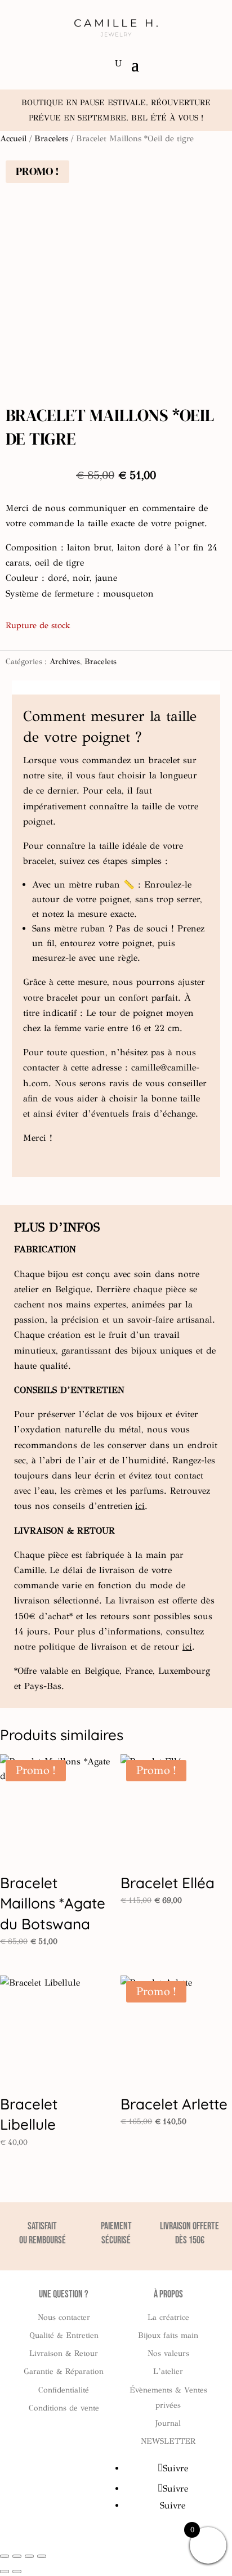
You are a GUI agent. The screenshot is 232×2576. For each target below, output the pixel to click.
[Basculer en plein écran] (17, 2556)
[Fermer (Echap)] (42, 2556)
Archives (65, 662)
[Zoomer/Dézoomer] (5, 2556)
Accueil (13, 138)
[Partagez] (29, 2556)
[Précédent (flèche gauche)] (5, 2571)
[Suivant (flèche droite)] (17, 2571)
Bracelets (51, 138)
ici (140, 1506)
